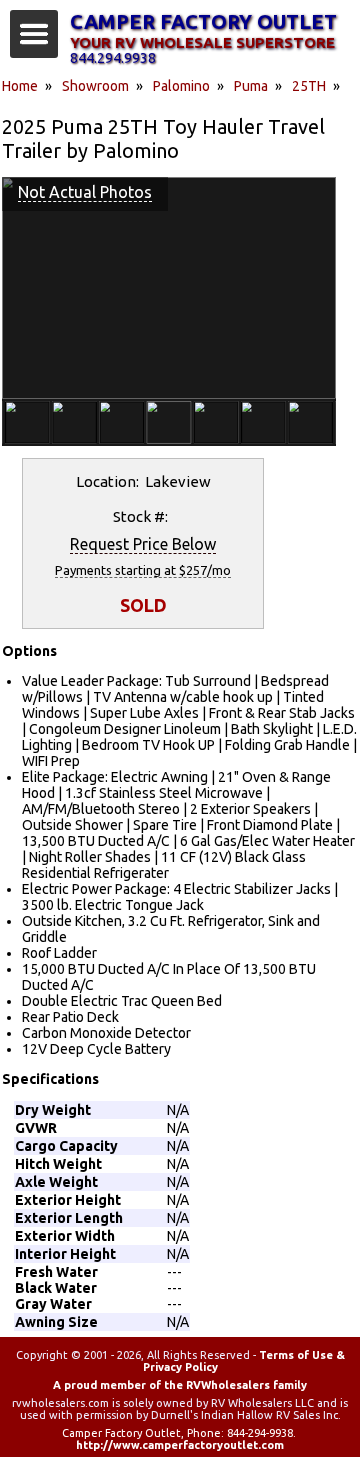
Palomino (181, 86)
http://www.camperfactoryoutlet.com (180, 1445)
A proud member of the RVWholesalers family (180, 1385)
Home (20, 86)
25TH (309, 86)
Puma (251, 86)
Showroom (95, 86)
